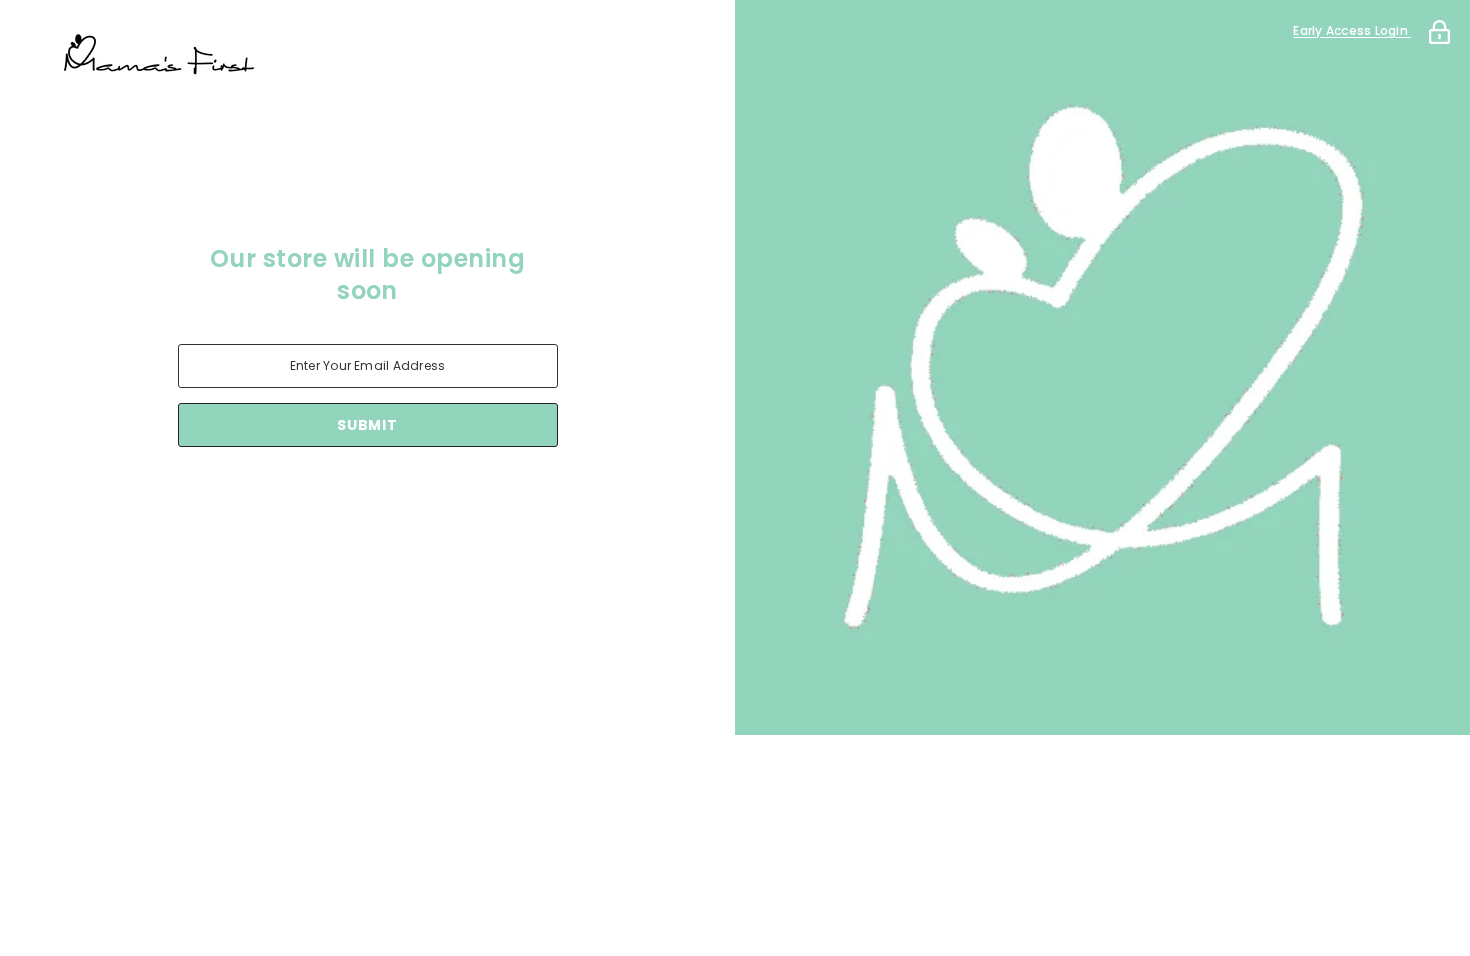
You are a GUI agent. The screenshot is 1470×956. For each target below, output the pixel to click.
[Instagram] (340, 499)
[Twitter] (452, 499)
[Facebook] (284, 499)
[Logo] (367, 55)
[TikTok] (396, 499)
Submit (367, 425)
